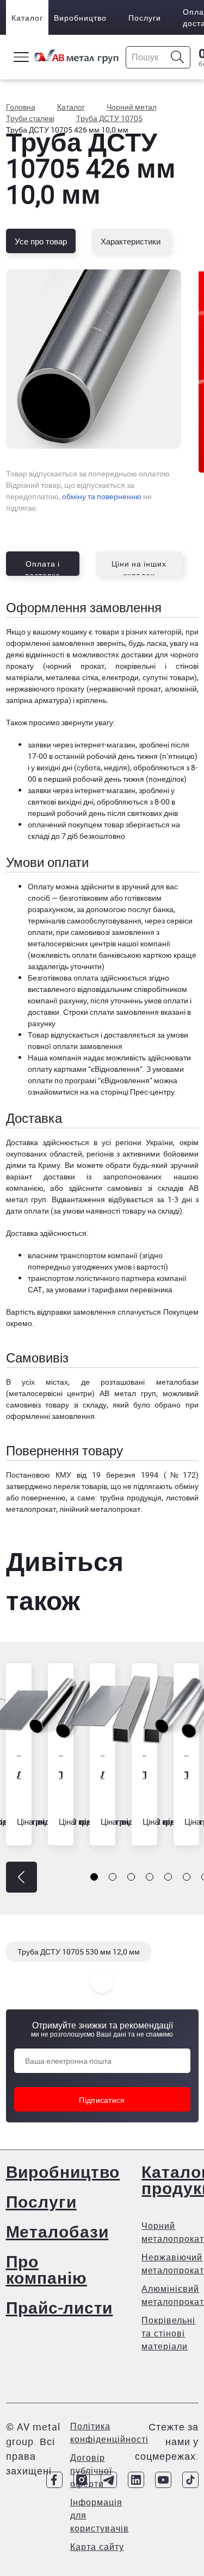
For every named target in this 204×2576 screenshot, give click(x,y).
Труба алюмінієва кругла (186, 1774)
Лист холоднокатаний (19, 1774)
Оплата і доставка (42, 567)
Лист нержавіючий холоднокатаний (103, 1774)
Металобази (57, 2231)
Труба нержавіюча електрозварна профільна (144, 1774)
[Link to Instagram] (82, 2480)
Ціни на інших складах (139, 567)
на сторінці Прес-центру (132, 1092)
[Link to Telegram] (109, 2480)
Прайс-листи (60, 2307)
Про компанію (47, 2269)
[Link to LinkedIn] (136, 2480)
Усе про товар (41, 241)
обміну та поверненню (102, 496)
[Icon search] (178, 57)
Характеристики (131, 241)
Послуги (145, 18)
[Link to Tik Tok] (190, 2480)
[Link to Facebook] (54, 2480)
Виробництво (80, 18)
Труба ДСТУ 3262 (61, 1774)
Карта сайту (97, 2547)
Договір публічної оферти (91, 2471)
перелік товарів (80, 1486)
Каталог (27, 18)
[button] (21, 1877)
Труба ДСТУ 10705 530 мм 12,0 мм (79, 1952)
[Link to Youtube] (163, 2480)
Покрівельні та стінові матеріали (168, 2333)
